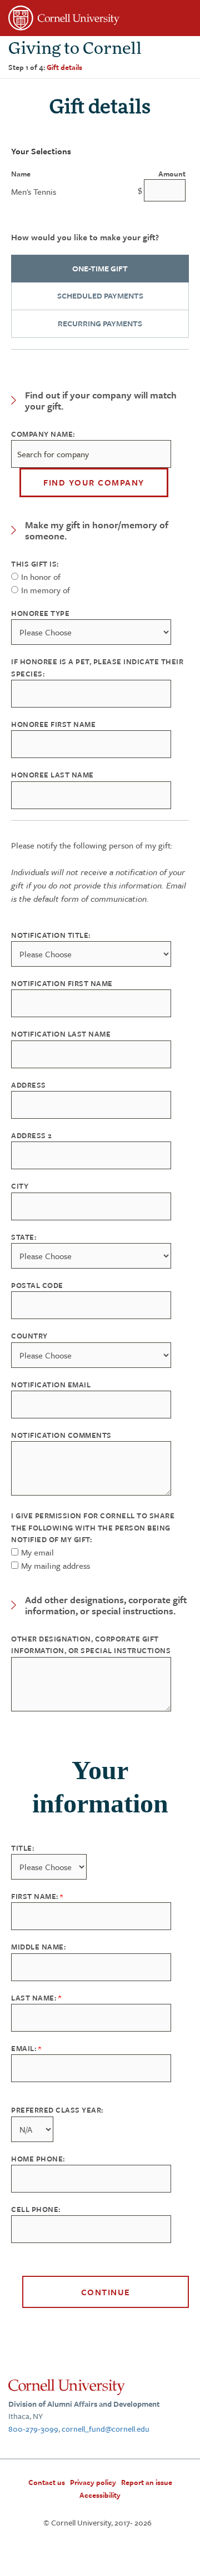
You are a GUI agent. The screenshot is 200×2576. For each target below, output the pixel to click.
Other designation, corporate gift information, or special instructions (91, 1645)
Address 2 (32, 1135)
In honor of (41, 577)
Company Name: (43, 434)
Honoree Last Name (52, 775)
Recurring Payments (100, 323)
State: (24, 1237)
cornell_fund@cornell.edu (106, 2429)
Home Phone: (38, 2159)
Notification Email (51, 1385)
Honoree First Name (53, 724)
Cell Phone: (36, 2209)
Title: (22, 1848)
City (20, 1186)
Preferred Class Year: (57, 2110)
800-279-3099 (33, 2429)
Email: (25, 2048)
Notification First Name (62, 983)
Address (29, 1085)
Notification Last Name (61, 1034)
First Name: (36, 1896)
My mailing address (56, 1565)
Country (29, 1336)
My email (37, 1552)
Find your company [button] (94, 482)
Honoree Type (40, 613)
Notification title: (51, 935)
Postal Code (37, 1285)
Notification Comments (61, 1435)
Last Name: (35, 1998)
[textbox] (91, 454)
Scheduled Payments (100, 296)
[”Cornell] (100, 20)
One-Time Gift (100, 268)
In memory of (46, 590)
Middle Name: (38, 1947)
